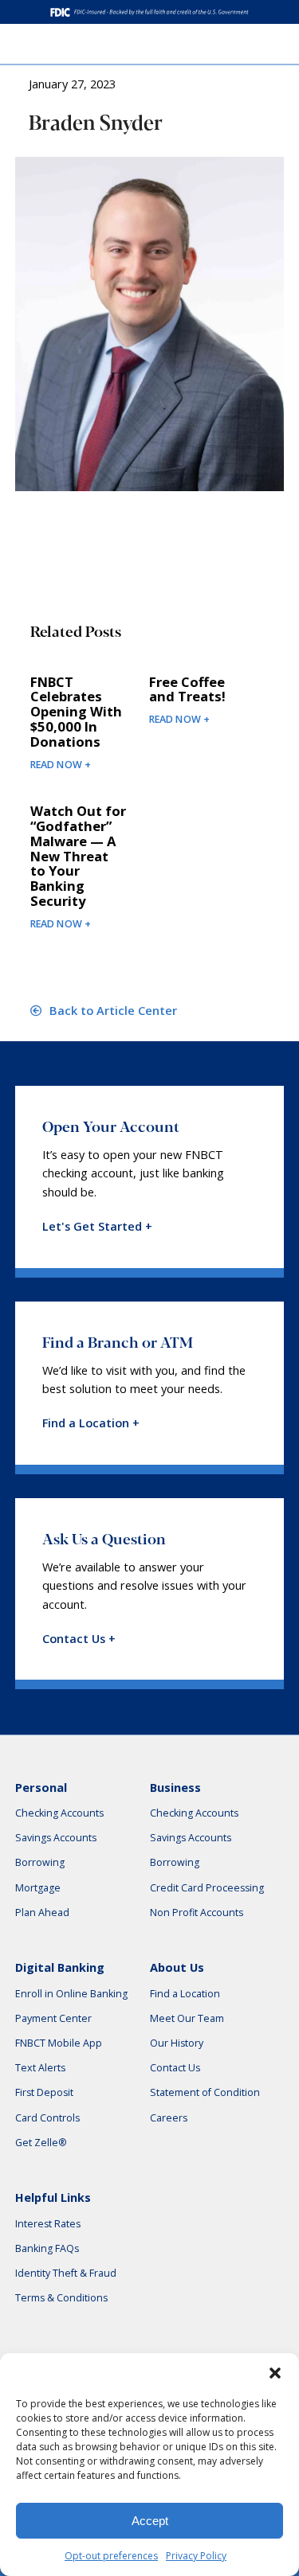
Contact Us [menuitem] (175, 2068)
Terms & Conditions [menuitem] (61, 2298)
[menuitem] (283, 43)
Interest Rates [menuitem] (48, 2224)
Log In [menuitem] (242, 44)
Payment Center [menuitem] (53, 2018)
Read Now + (61, 765)
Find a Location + (91, 1423)
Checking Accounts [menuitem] (59, 1813)
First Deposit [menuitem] (44, 2092)
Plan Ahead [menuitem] (42, 1912)
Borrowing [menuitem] (40, 1862)
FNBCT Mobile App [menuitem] (59, 2043)
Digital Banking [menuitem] (60, 1967)
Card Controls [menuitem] (47, 2118)
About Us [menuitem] (177, 1967)
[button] (275, 2373)
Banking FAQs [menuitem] (47, 2248)
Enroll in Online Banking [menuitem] (71, 1994)
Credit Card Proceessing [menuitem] (207, 1888)
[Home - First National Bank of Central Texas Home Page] (49, 44)
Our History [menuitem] (177, 2043)
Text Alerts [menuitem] (40, 2068)
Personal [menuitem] (41, 1788)
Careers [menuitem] (169, 2118)
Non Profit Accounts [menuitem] (197, 1912)
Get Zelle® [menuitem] (41, 2143)
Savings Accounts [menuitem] (56, 1838)
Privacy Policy (196, 2556)
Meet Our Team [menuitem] (187, 2018)
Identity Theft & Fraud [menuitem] (66, 2273)
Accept (150, 2521)
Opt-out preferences (111, 2556)
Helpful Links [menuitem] (53, 2197)
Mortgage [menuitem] (38, 1888)
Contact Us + (79, 1639)
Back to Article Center (112, 1011)
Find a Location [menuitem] (185, 1994)
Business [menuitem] (175, 1788)
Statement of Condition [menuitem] (205, 2092)
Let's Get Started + (97, 1226)
